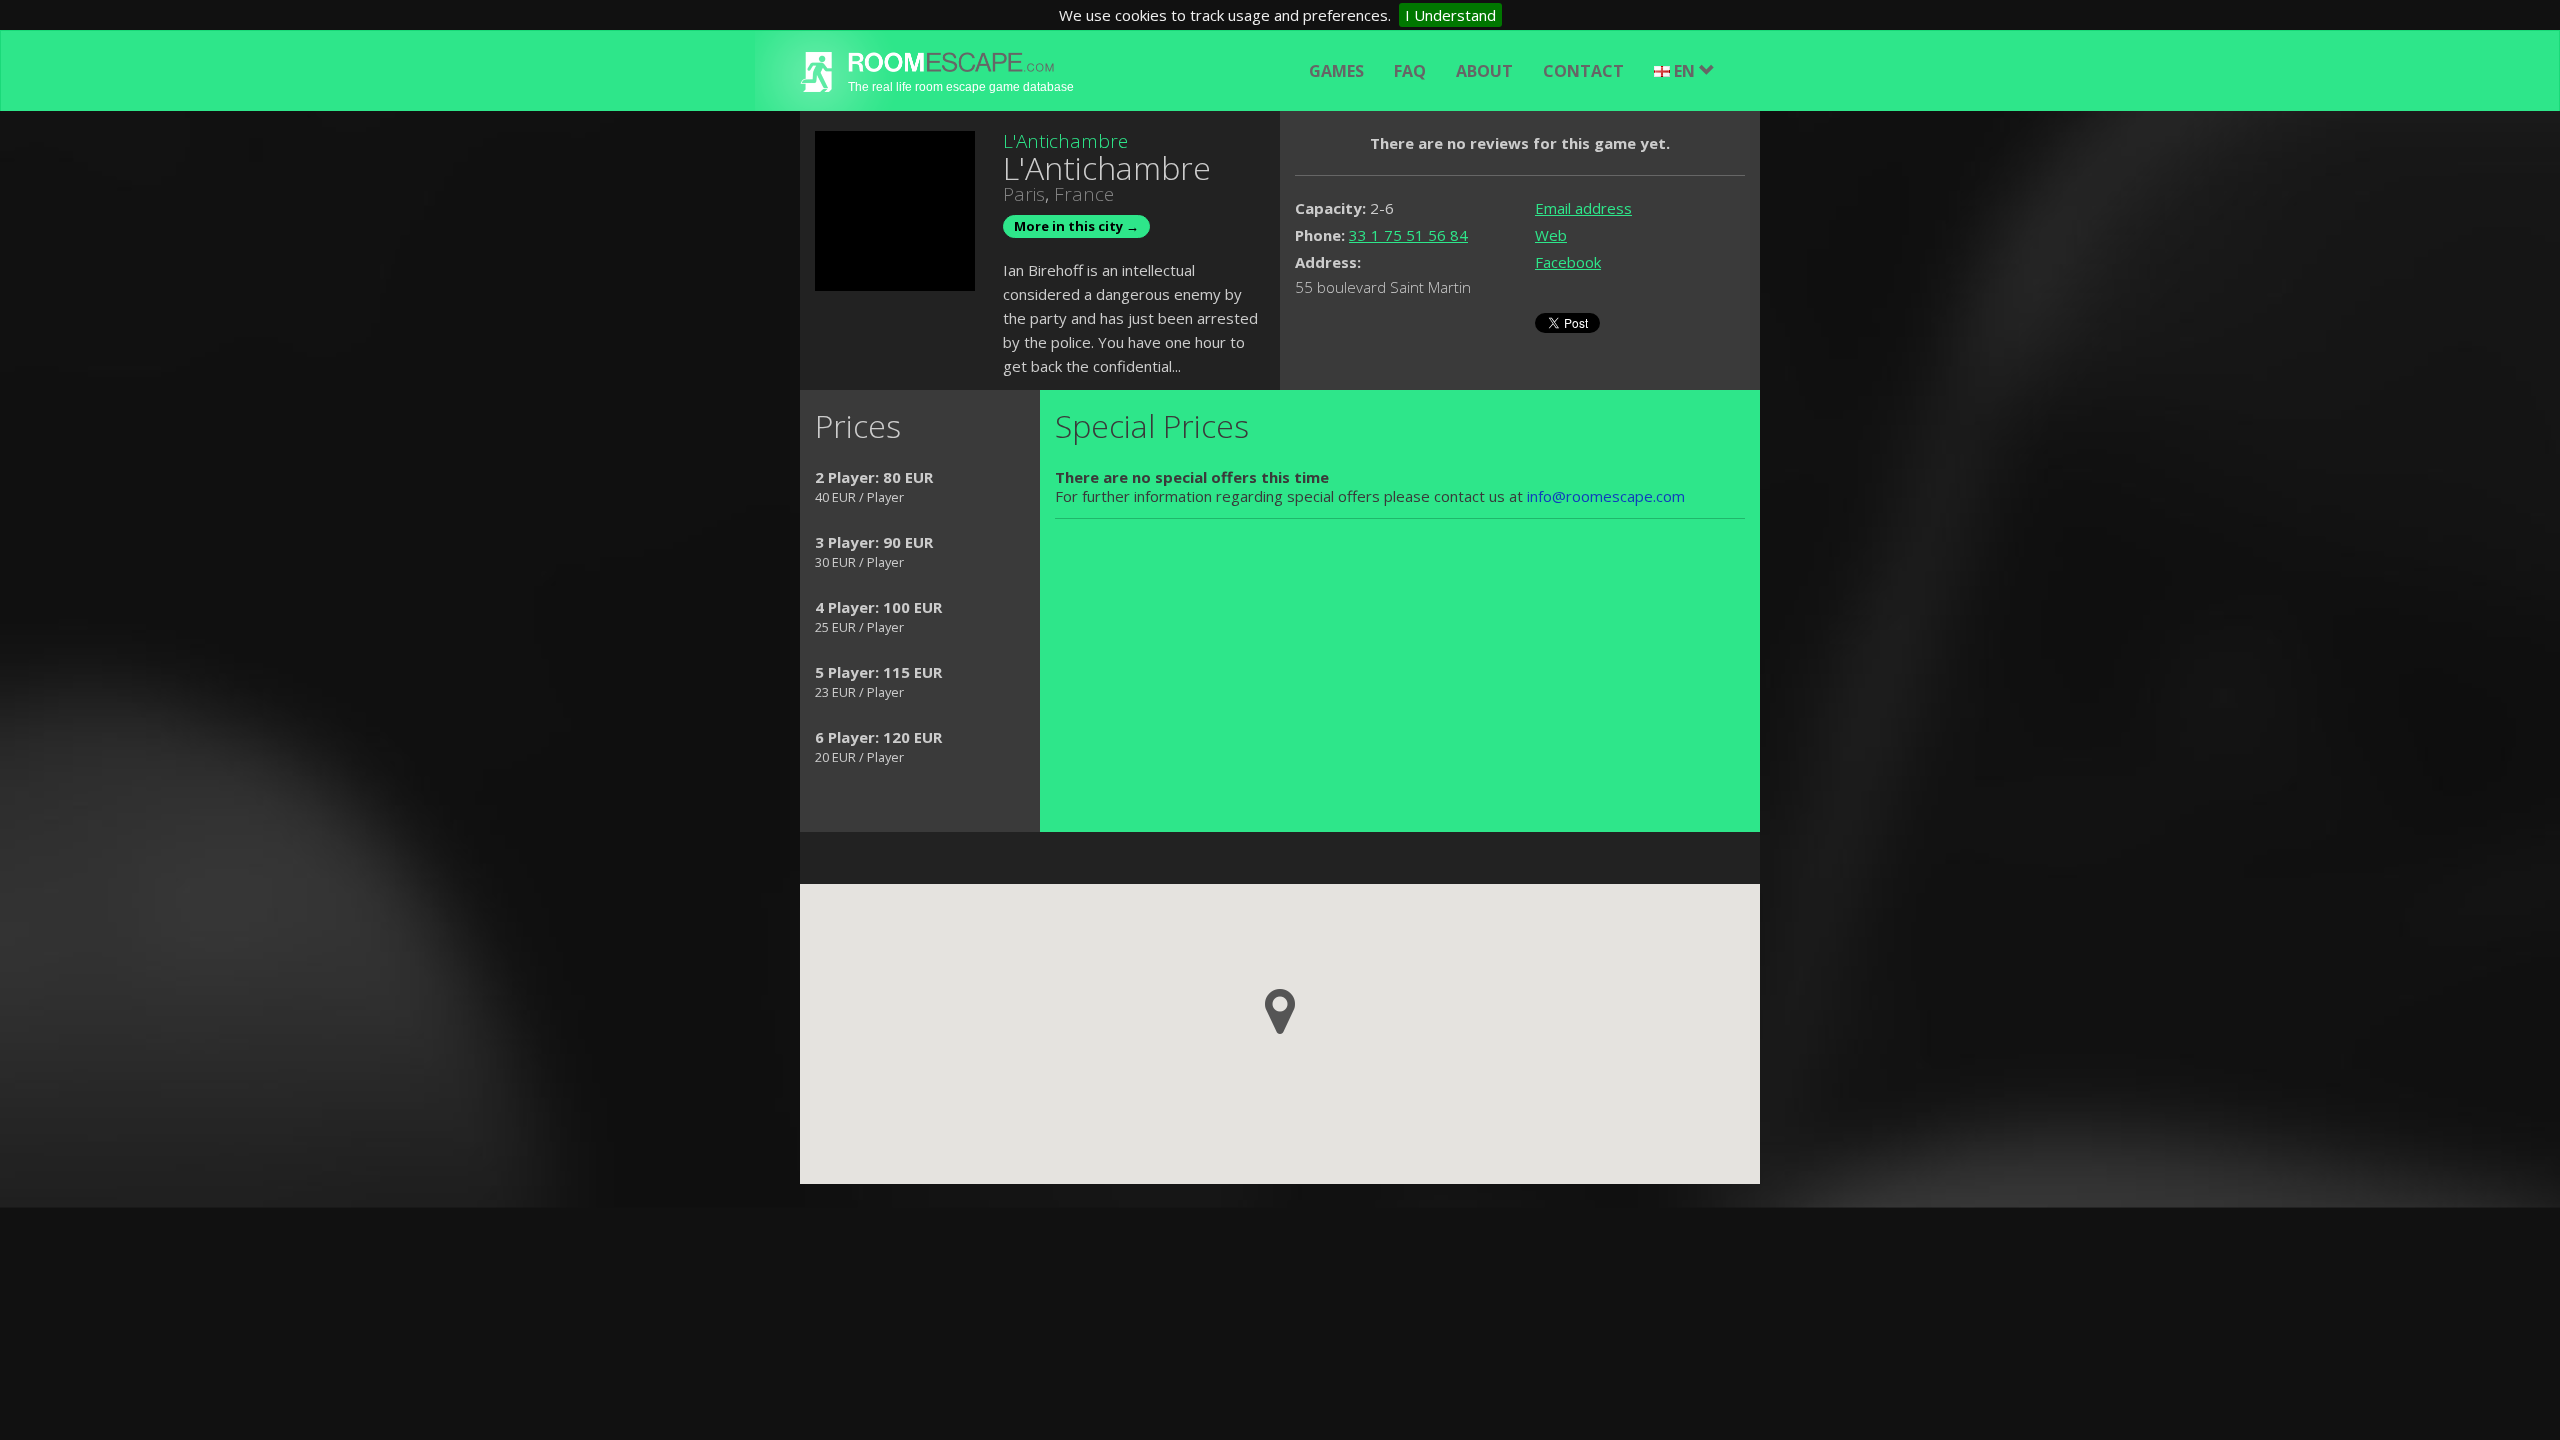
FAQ (1410, 71)
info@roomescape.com (1606, 496)
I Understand (1450, 15)
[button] (1280, 1011)
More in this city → (1076, 226)
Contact (1583, 71)
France (1084, 194)
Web (1551, 235)
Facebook (1568, 262)
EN (1686, 71)
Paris (1024, 194)
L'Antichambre (1065, 141)
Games (1336, 71)
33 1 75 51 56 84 (1408, 235)
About (1484, 71)
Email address (1583, 208)
